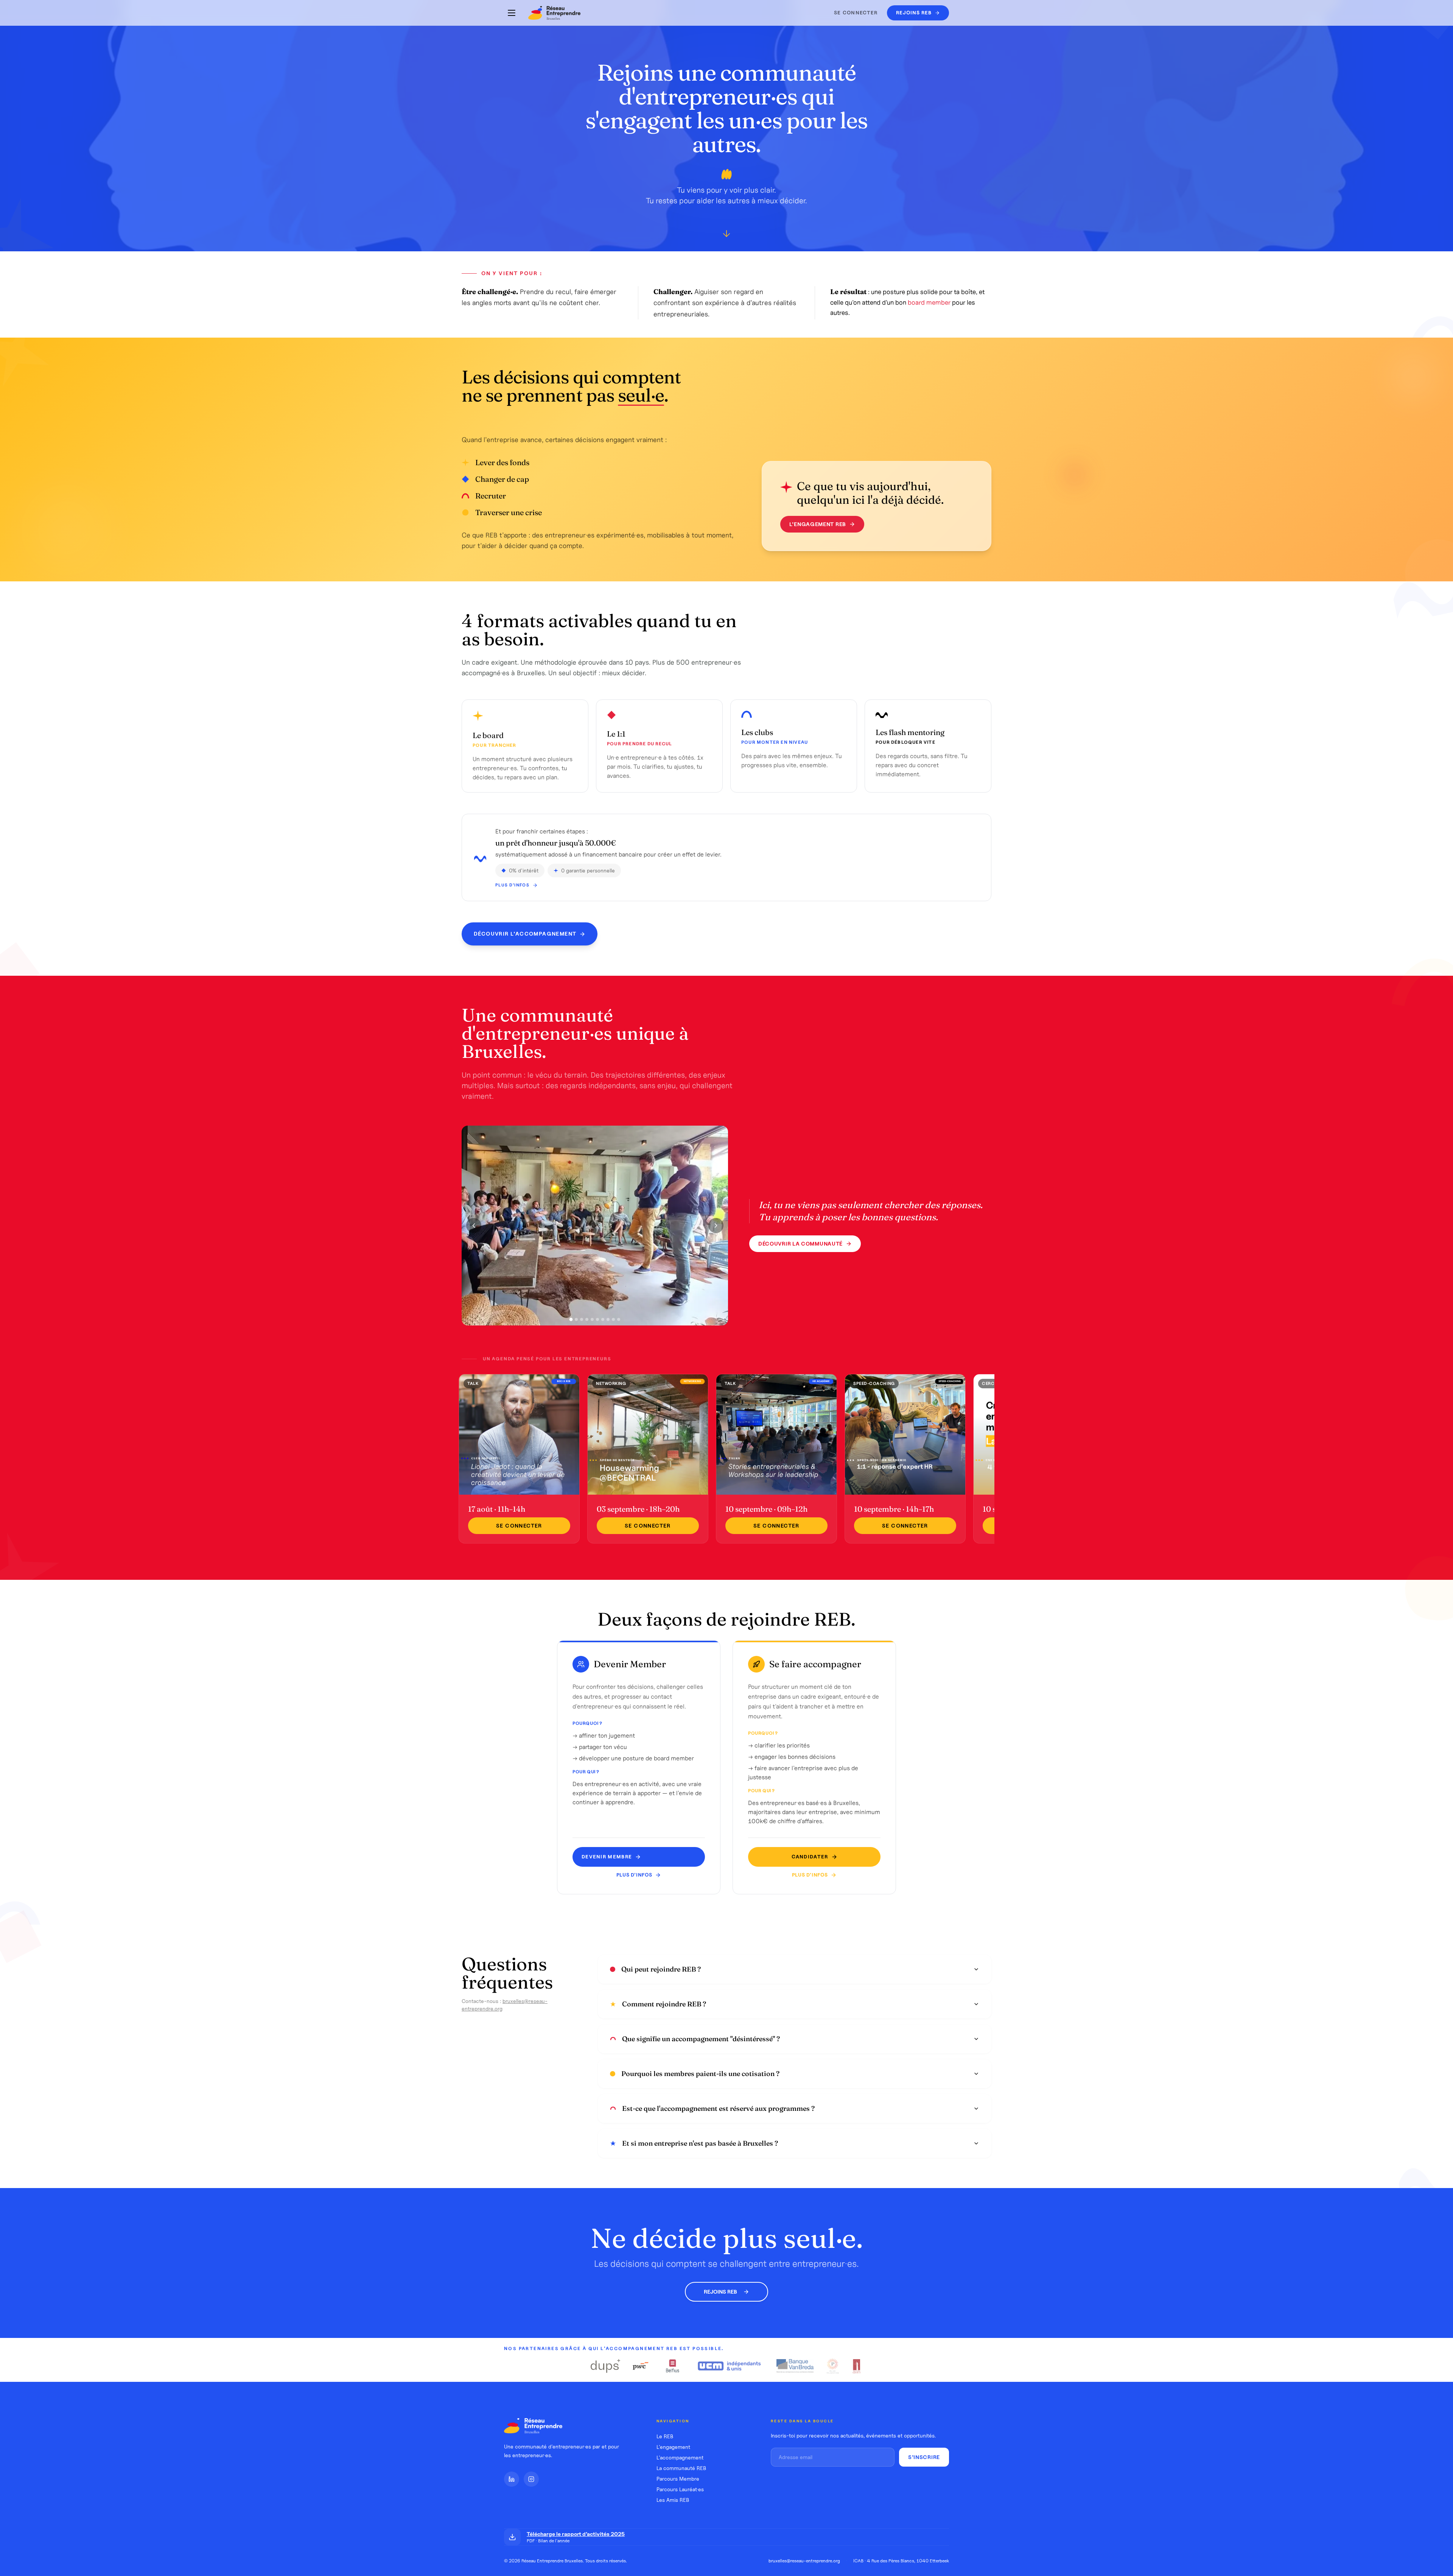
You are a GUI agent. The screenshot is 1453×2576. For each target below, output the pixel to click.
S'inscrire (924, 2457)
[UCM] (730, 2366)
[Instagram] (531, 2479)
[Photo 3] (582, 1319)
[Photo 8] (608, 1319)
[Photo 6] (597, 1319)
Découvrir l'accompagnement (525, 934)
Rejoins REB (720, 2292)
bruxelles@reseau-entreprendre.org (804, 2561)
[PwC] (641, 2366)
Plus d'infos (512, 885)
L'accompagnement (680, 2458)
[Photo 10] (619, 1319)
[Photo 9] (613, 1319)
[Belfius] (673, 2366)
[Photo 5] (592, 1319)
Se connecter (856, 13)
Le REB (665, 2436)
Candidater (810, 1857)
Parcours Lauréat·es (680, 2489)
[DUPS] (605, 2366)
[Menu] (512, 13)
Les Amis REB (673, 2500)
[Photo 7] (603, 1319)
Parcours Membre (678, 2479)
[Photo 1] (571, 1320)
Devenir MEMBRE (607, 1857)
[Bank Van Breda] (795, 2366)
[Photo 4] (587, 1319)
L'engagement (673, 2447)
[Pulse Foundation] (832, 2366)
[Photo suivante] (716, 1226)
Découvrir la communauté (800, 1244)
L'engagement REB (818, 524)
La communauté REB (681, 2468)
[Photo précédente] (474, 1226)
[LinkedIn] (512, 2479)
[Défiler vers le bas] (726, 236)
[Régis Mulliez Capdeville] (857, 2366)
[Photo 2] (576, 1319)
